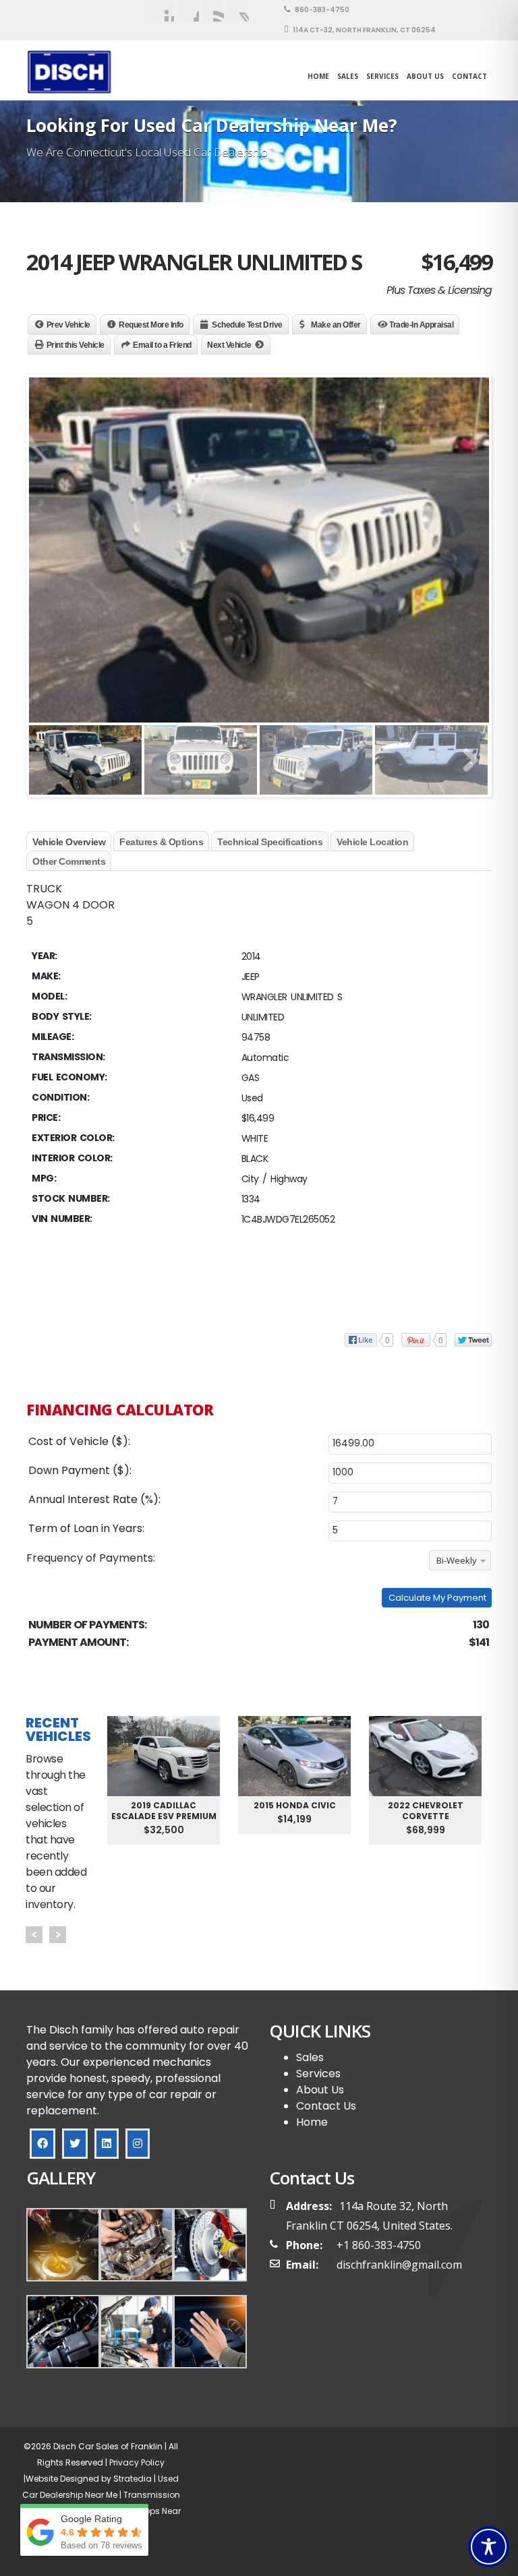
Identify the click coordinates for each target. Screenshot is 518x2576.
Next (58, 1935)
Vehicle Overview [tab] (69, 842)
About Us (425, 76)
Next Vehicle (229, 345)
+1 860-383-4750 (379, 2245)
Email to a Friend (162, 345)
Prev (34, 1935)
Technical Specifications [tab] (270, 842)
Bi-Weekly (457, 1560)
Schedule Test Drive (247, 325)
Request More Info (151, 325)
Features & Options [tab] (161, 842)
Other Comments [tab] (69, 861)
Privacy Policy (136, 2462)
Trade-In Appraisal (421, 325)
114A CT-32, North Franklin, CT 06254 (364, 30)
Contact (469, 76)
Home (318, 76)
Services (382, 76)
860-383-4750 (321, 10)
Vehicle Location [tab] (372, 842)
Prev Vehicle (68, 325)
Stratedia (133, 2479)
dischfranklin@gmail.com (399, 2265)
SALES (348, 76)
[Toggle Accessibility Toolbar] (489, 2547)
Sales (310, 2057)
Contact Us (326, 2106)
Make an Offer (336, 325)
